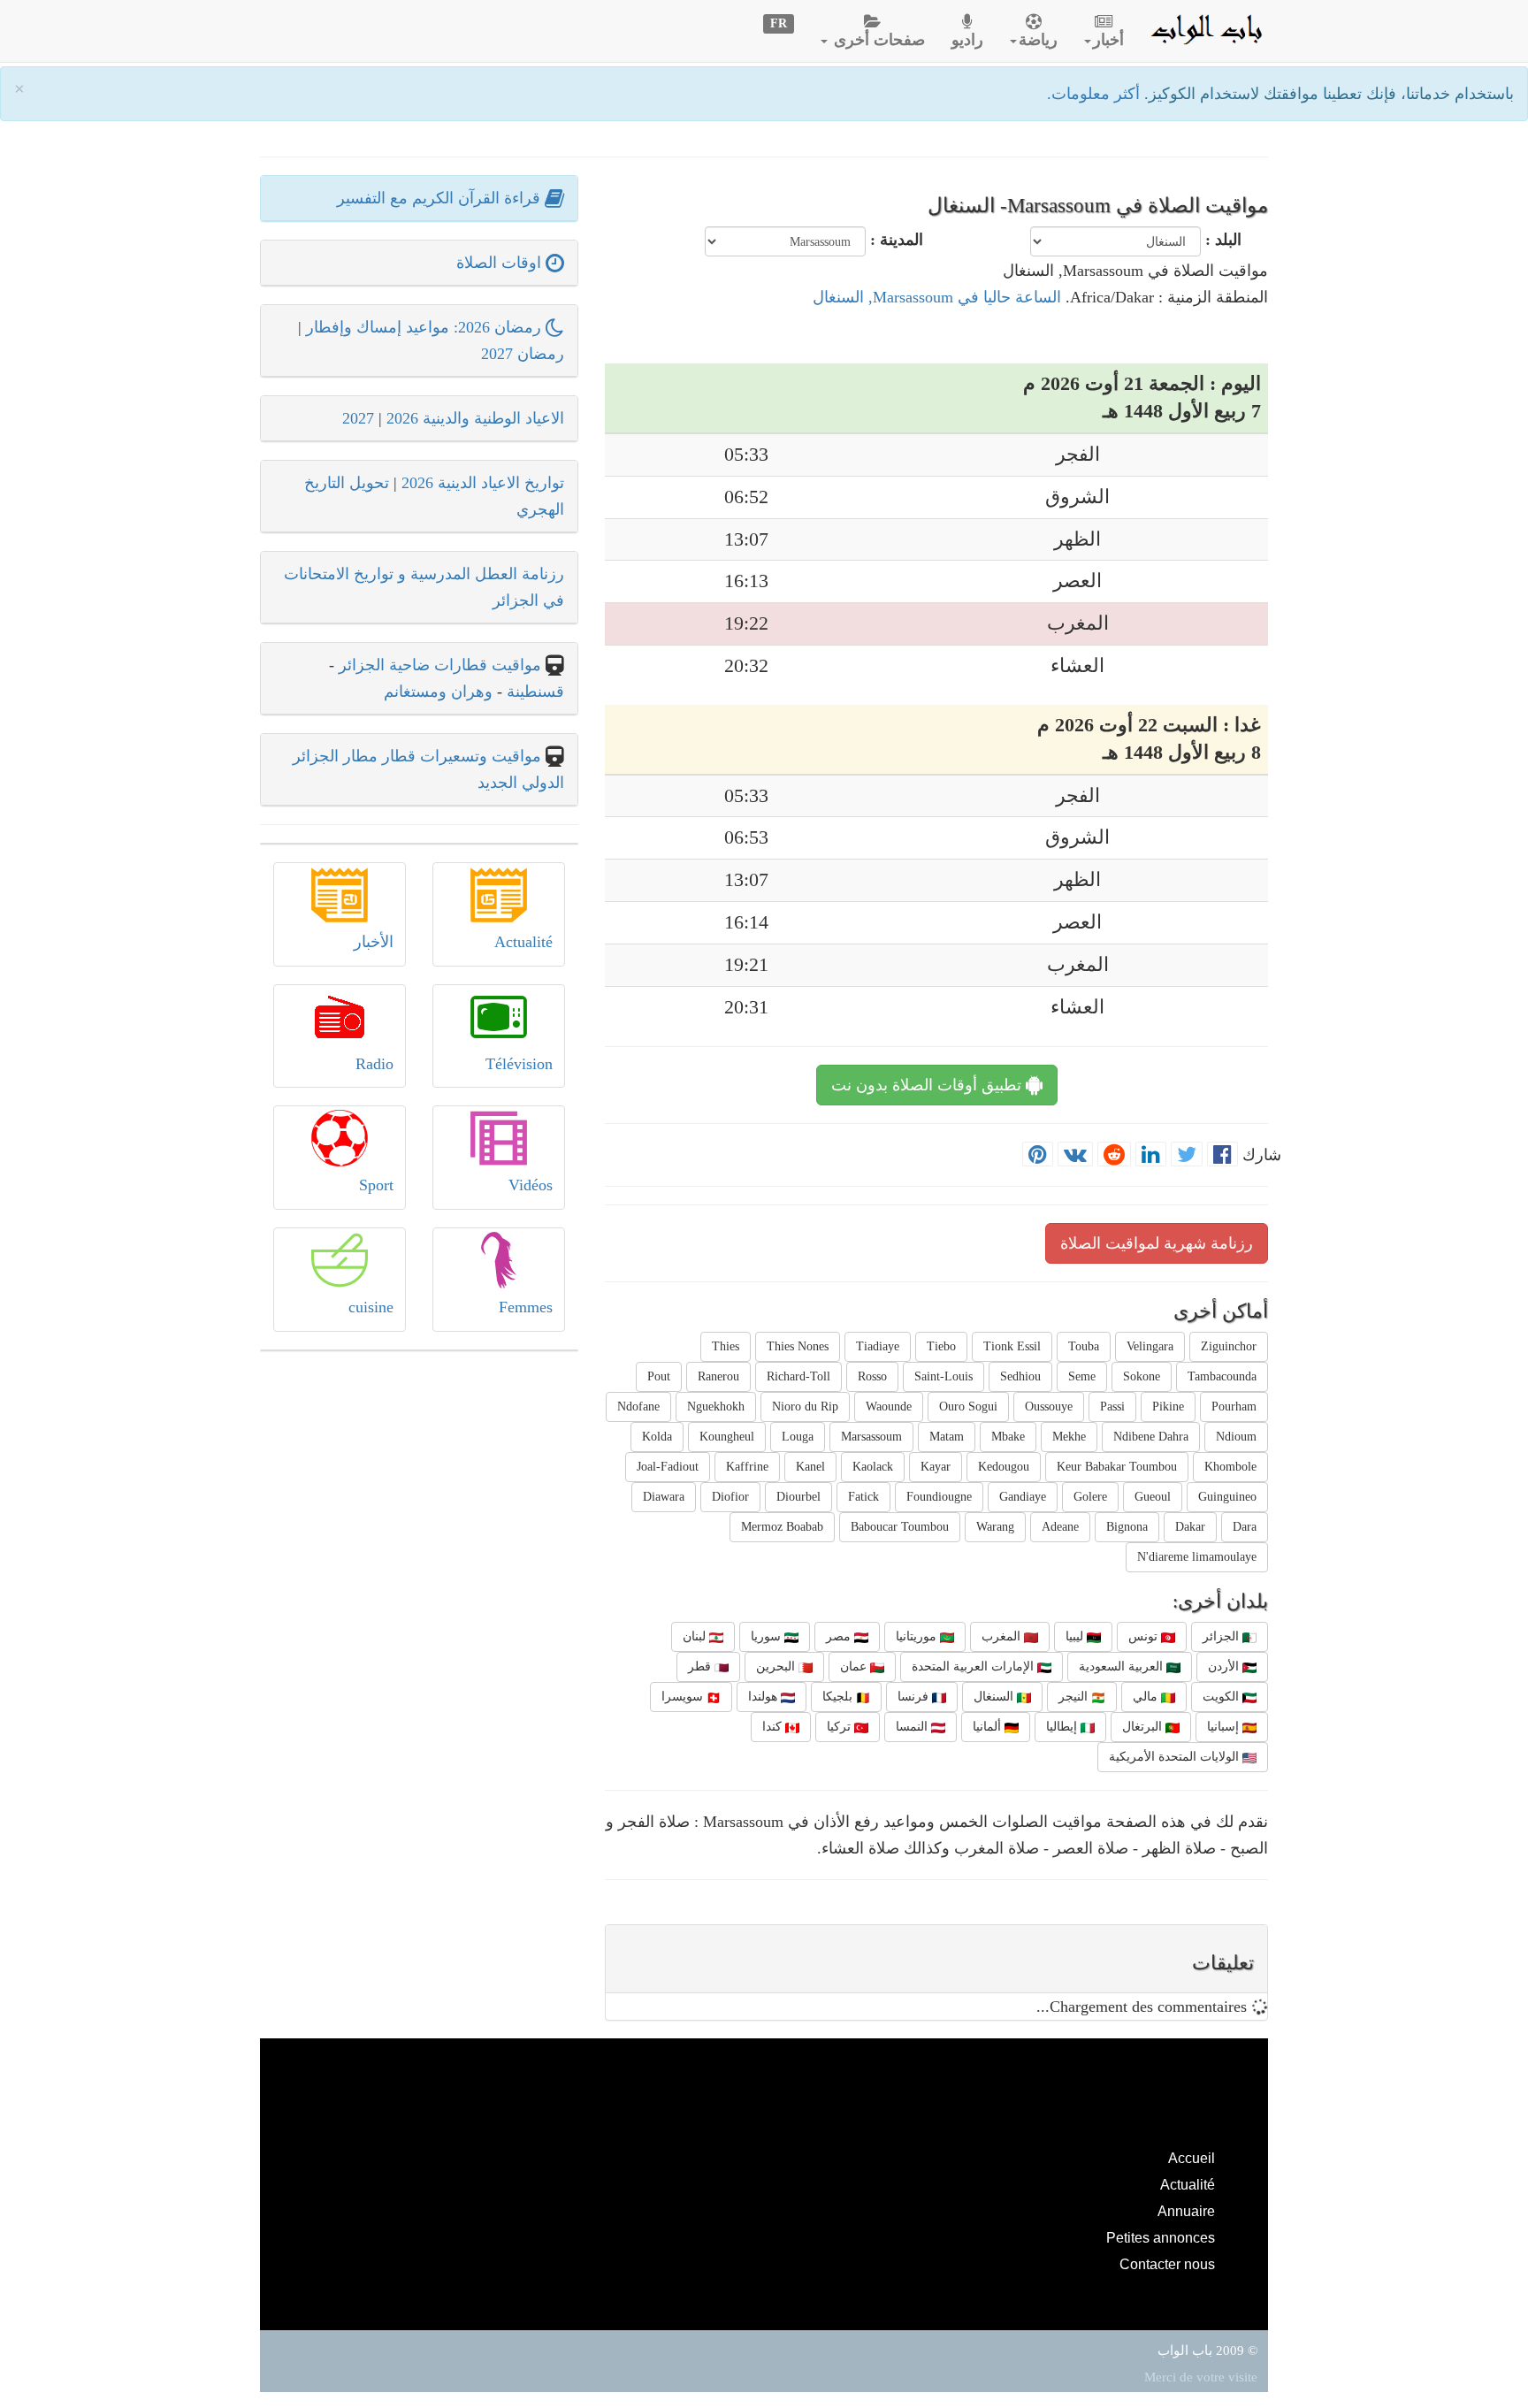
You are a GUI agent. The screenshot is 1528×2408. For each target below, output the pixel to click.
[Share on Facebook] (1222, 1155)
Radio (374, 1064)
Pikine (1168, 1407)
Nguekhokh (716, 1407)
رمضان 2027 (523, 354)
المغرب (1003, 1636)
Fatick (863, 1497)
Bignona (1127, 1527)
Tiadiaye (878, 1346)
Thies (726, 1346)
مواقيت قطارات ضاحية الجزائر (440, 665)
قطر (701, 1666)
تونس (1145, 1636)
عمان (855, 1666)
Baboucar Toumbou (900, 1527)
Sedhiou (1020, 1376)
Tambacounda (1222, 1376)
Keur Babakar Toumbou (1117, 1467)
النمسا (913, 1727)
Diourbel (798, 1497)
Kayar (936, 1467)
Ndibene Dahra (1151, 1437)
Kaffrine (747, 1467)
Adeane (1060, 1527)
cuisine (371, 1307)
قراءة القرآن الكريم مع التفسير (441, 198)
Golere (1090, 1497)
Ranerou (718, 1376)
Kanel (810, 1467)
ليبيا (1076, 1636)
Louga (798, 1437)
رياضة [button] (1038, 40)
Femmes (526, 1307)
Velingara (1150, 1346)
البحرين (777, 1666)
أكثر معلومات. (1096, 94)
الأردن (1225, 1666)
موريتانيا (918, 1636)
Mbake (1008, 1437)
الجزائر (1222, 1636)
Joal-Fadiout (668, 1467)
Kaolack (873, 1467)
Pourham (1234, 1407)
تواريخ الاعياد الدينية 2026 (483, 483)
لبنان (696, 1636)
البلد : (1223, 240)
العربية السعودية (1123, 1666)
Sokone (1142, 1376)
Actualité (523, 942)
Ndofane (638, 1407)
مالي (1147, 1697)
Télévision (519, 1064)
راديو (967, 40)
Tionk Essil (1012, 1346)
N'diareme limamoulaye (1197, 1557)
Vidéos (531, 1185)
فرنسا (915, 1697)
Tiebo (941, 1346)
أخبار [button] (1108, 40)
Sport (376, 1185)
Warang (995, 1527)
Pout (659, 1376)
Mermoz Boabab (782, 1527)
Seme (1082, 1376)
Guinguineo (1227, 1497)
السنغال (995, 1697)
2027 (358, 418)
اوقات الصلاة (501, 263)
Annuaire (1186, 2211)
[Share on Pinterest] (1038, 1155)
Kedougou (1004, 1467)
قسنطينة (533, 692)
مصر (840, 1636)
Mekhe (1069, 1437)
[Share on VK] (1075, 1155)
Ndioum (1236, 1437)
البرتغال (1144, 1727)
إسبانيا (1225, 1727)
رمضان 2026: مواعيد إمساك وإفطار (426, 327)
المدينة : (897, 240)
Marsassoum (871, 1437)
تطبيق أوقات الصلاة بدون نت (928, 1085)
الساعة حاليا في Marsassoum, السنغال (937, 297)
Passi (1112, 1407)
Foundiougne (939, 1497)
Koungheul (727, 1437)
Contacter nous (1167, 2264)
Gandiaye (1023, 1497)
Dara (1245, 1527)
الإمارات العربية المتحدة (974, 1666)
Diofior (730, 1497)
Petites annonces (1161, 2237)
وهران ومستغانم (438, 692)
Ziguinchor (1229, 1346)
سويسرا (684, 1697)
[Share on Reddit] (1114, 1155)
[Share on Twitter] (1187, 1155)
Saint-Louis (944, 1376)
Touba (1084, 1346)
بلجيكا (839, 1697)
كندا (774, 1727)
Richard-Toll (798, 1376)
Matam (947, 1437)
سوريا (768, 1636)
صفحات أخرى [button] (877, 40)
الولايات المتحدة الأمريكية (1176, 1757)
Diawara (664, 1497)
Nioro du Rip (805, 1407)
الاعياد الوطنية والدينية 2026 (475, 418)
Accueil (1192, 2158)
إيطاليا (1063, 1727)
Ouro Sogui (968, 1407)
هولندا (764, 1697)
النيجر (1075, 1697)
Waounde (889, 1407)
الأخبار (374, 942)
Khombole (1230, 1467)
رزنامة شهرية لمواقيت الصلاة (1157, 1243)
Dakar (1190, 1527)
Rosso (872, 1376)
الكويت (1222, 1697)
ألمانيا (989, 1727)
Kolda (657, 1437)
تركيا (840, 1727)
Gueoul (1153, 1497)
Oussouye (1049, 1407)
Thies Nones (798, 1346)
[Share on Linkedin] (1151, 1155)
